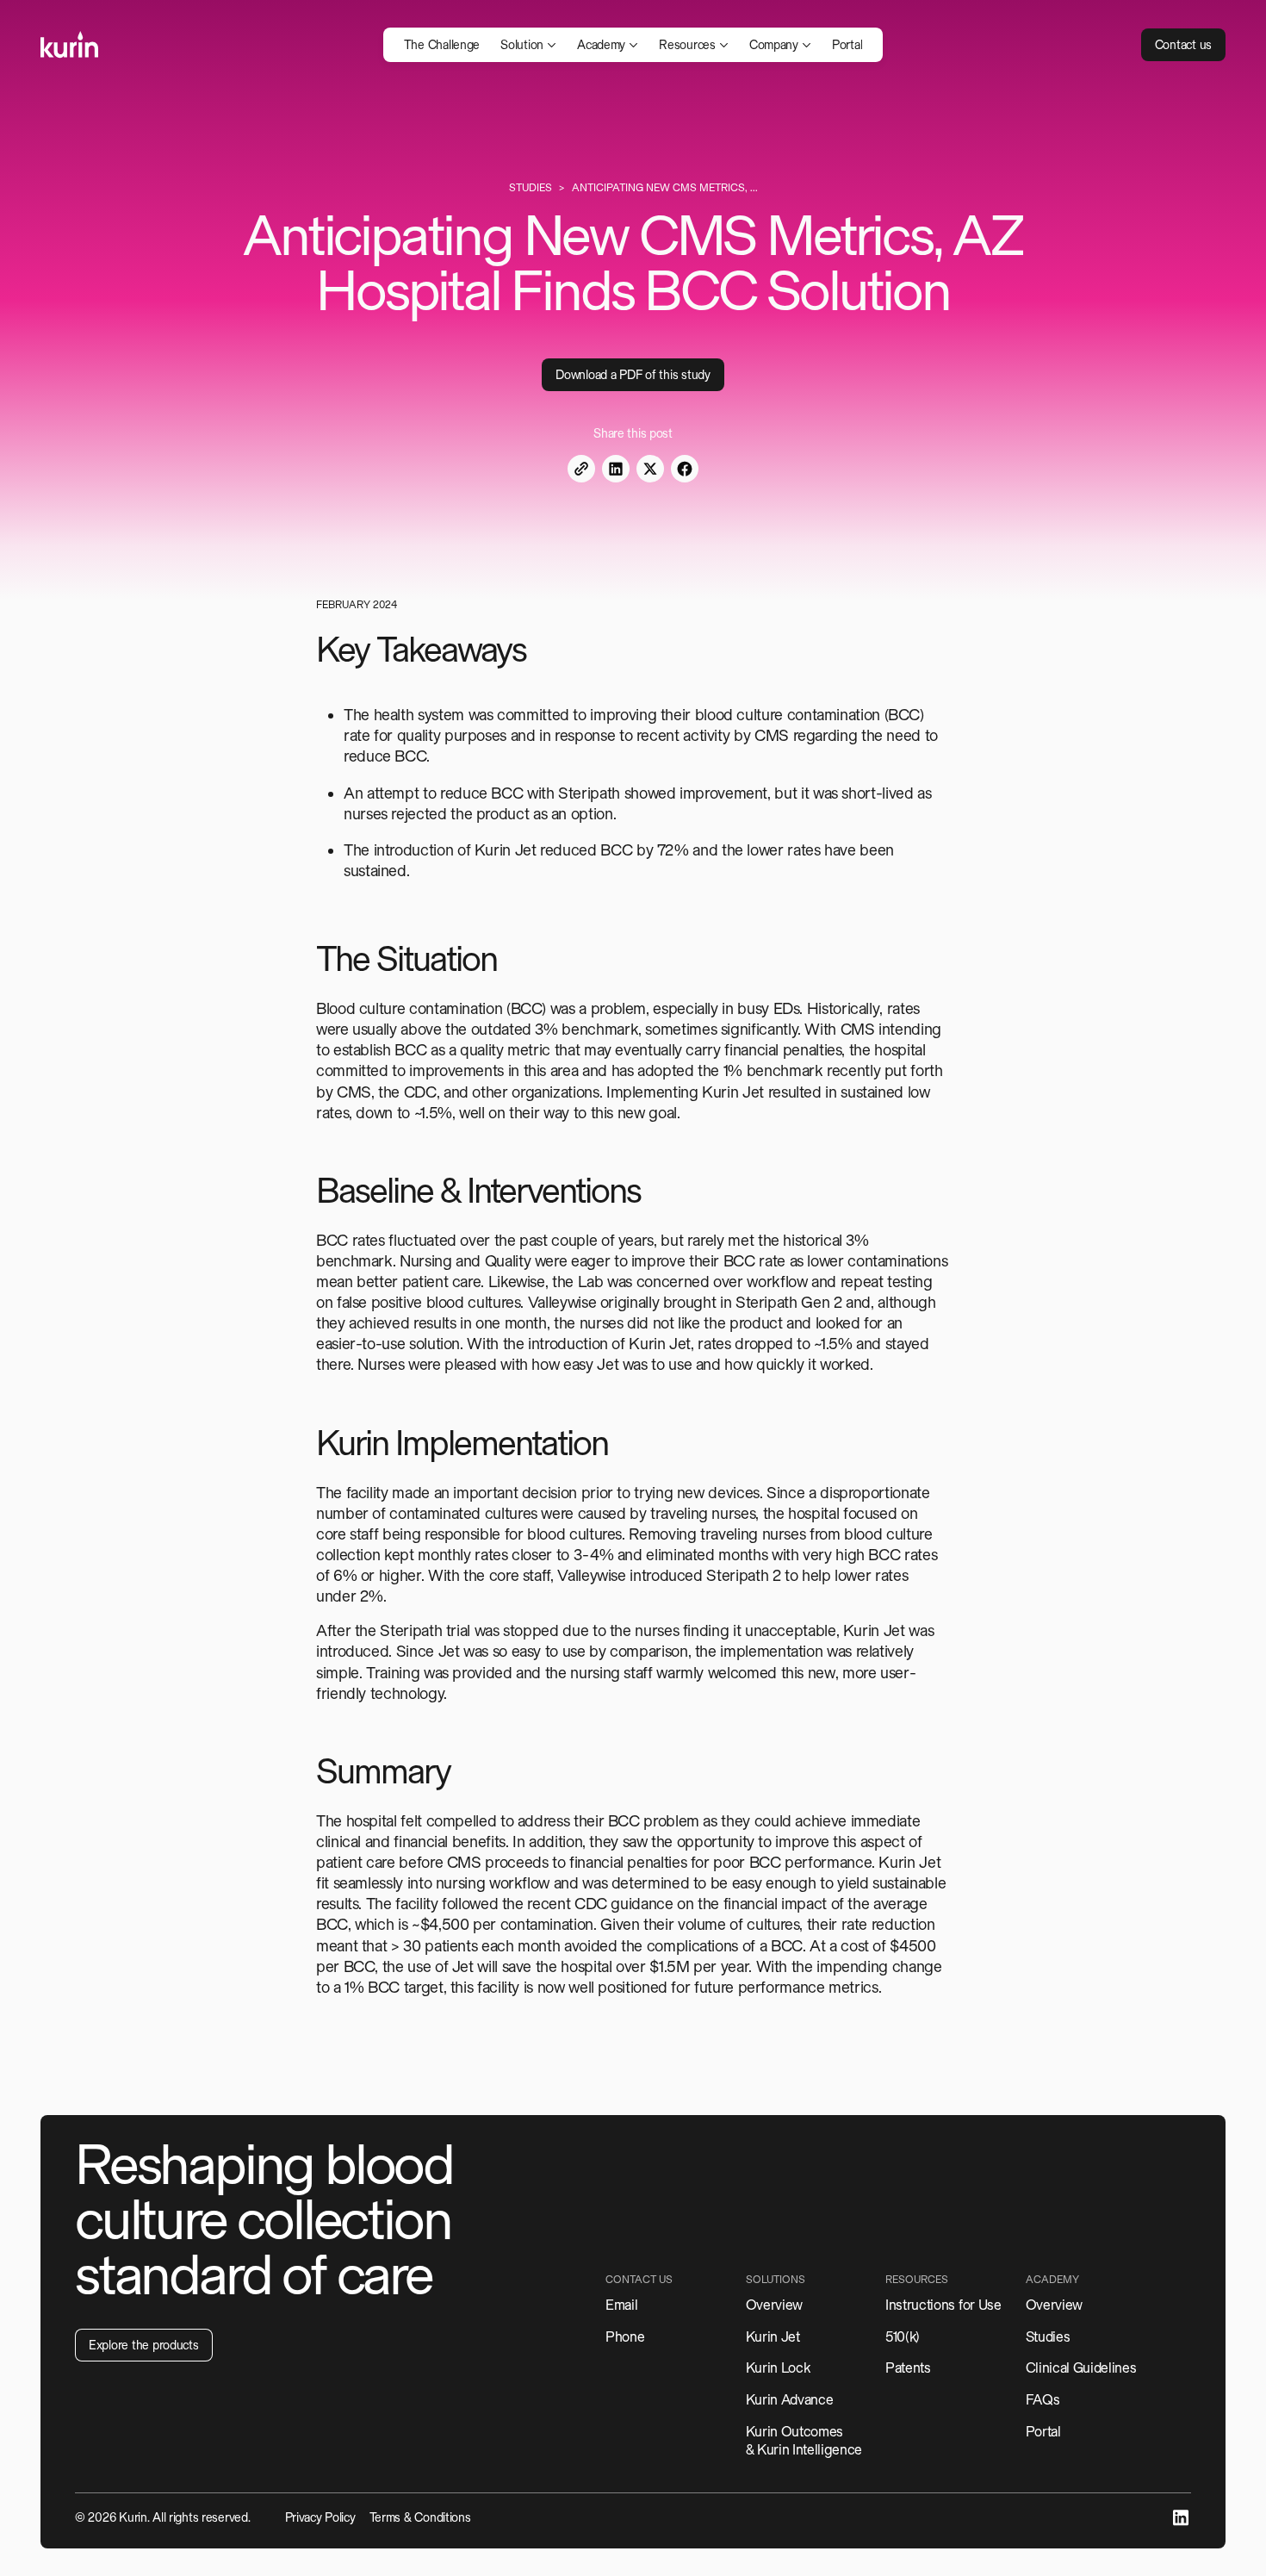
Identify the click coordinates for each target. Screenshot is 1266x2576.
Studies (531, 188)
